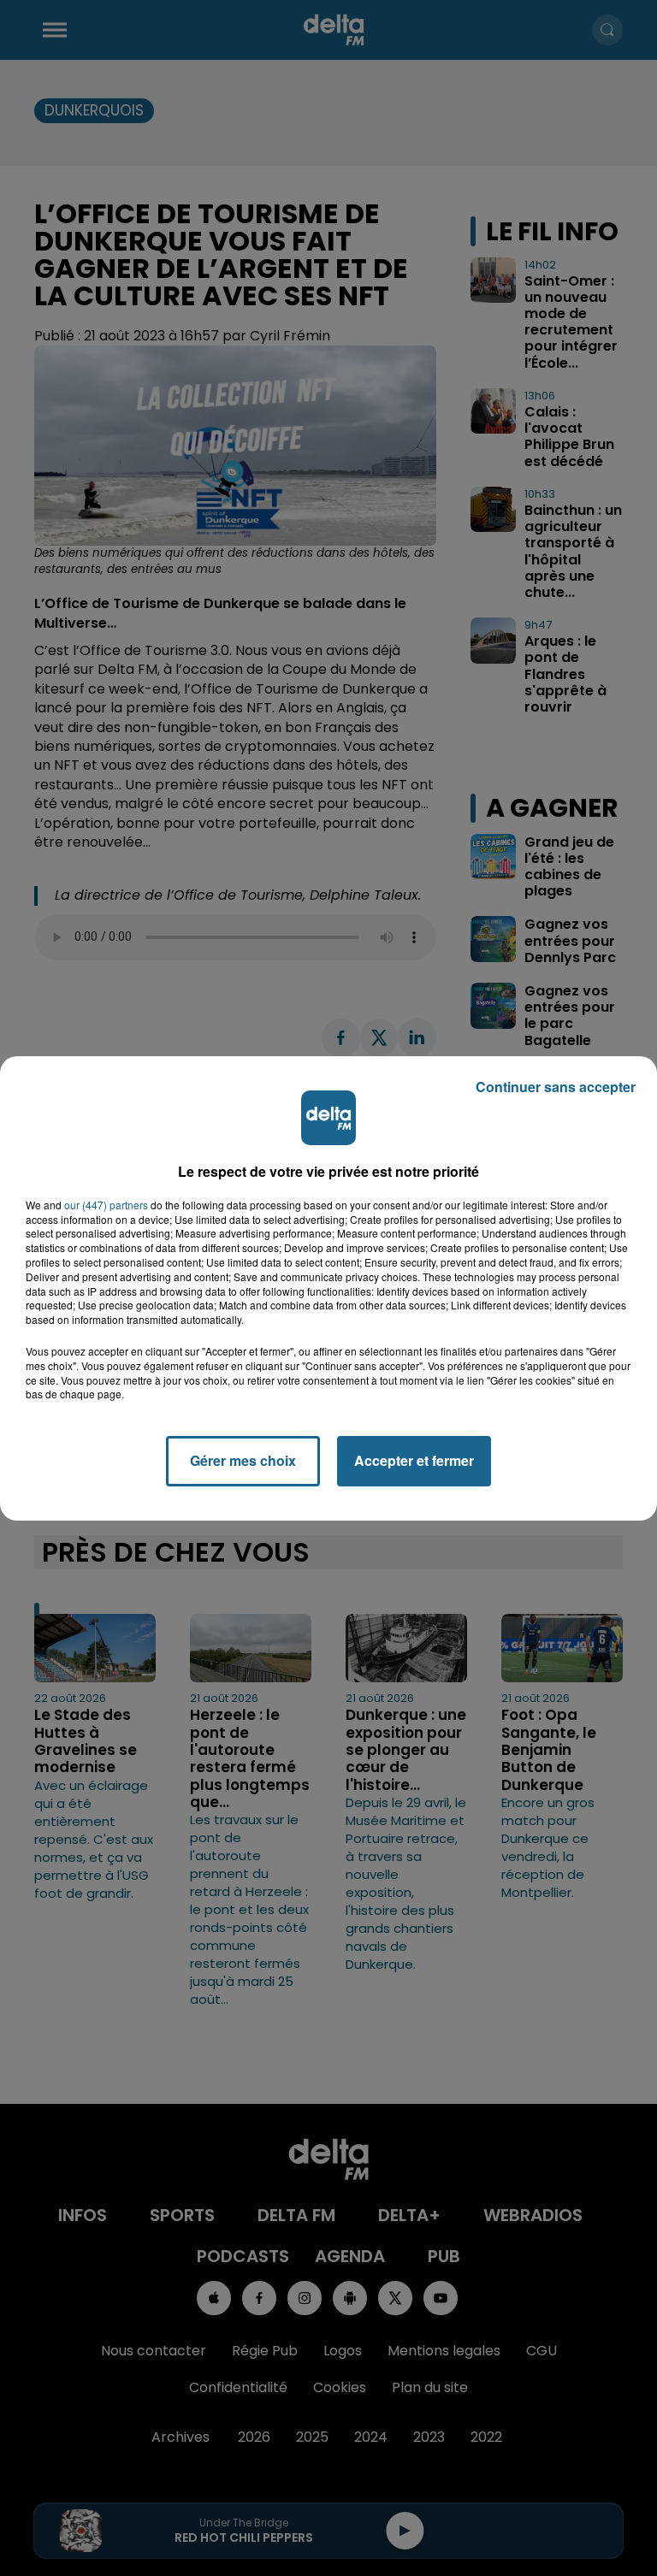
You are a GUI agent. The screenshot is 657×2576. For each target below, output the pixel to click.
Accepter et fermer (414, 1460)
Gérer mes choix (243, 1460)
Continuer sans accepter (556, 1087)
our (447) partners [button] (106, 1205)
